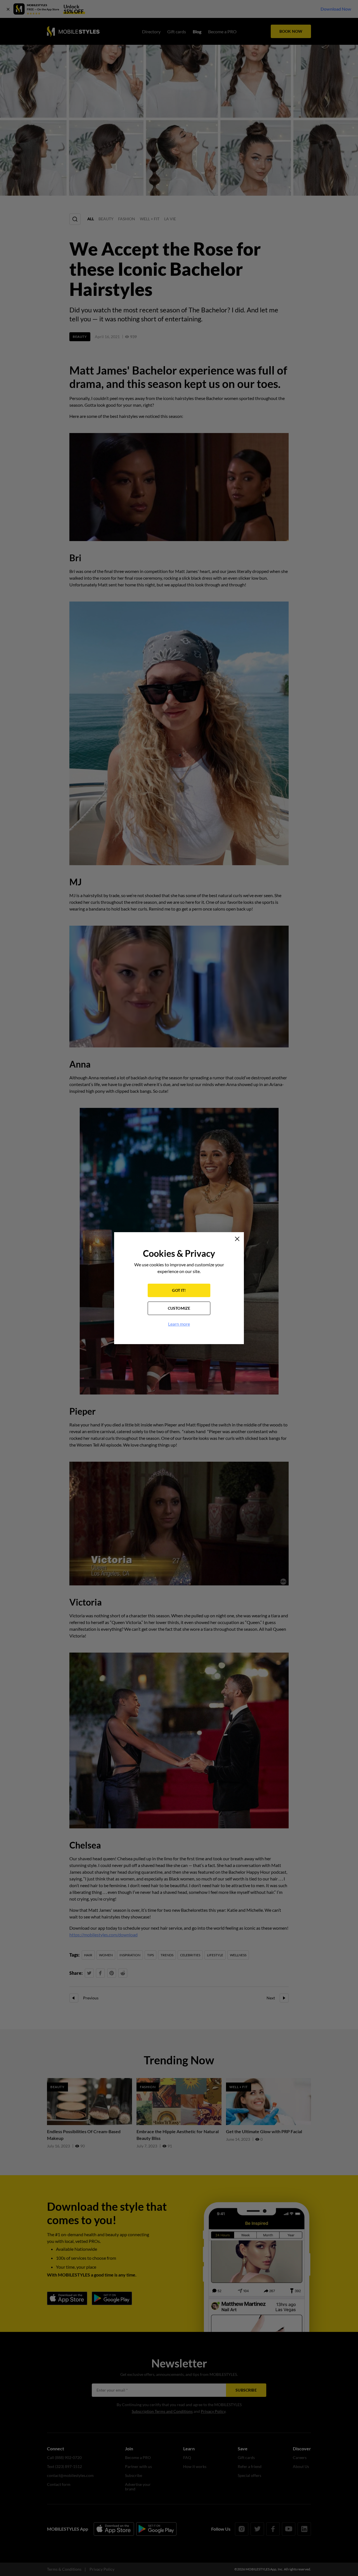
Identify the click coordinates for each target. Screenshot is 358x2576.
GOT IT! (179, 1290)
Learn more (179, 1324)
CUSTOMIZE (179, 1308)
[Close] (237, 1239)
